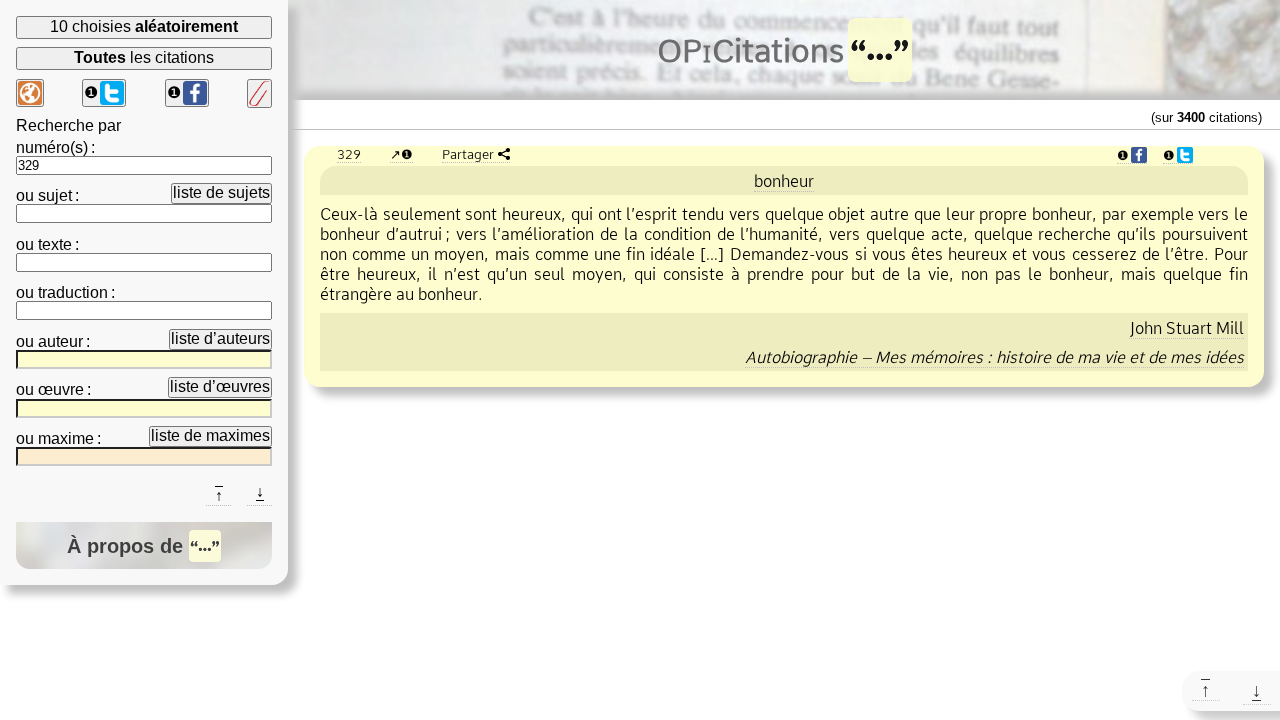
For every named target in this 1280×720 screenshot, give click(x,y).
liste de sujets (221, 192)
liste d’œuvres (220, 386)
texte (55, 244)
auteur (60, 341)
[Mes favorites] (259, 93)
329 (349, 154)
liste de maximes (210, 435)
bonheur (784, 181)
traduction (73, 292)
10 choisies (144, 26)
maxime (66, 438)
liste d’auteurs (220, 338)
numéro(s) (52, 147)
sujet (55, 195)
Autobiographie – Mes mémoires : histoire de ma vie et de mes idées (994, 357)
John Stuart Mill (1186, 328)
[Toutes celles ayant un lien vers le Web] (30, 93)
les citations (144, 57)
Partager (468, 154)
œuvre (61, 389)
